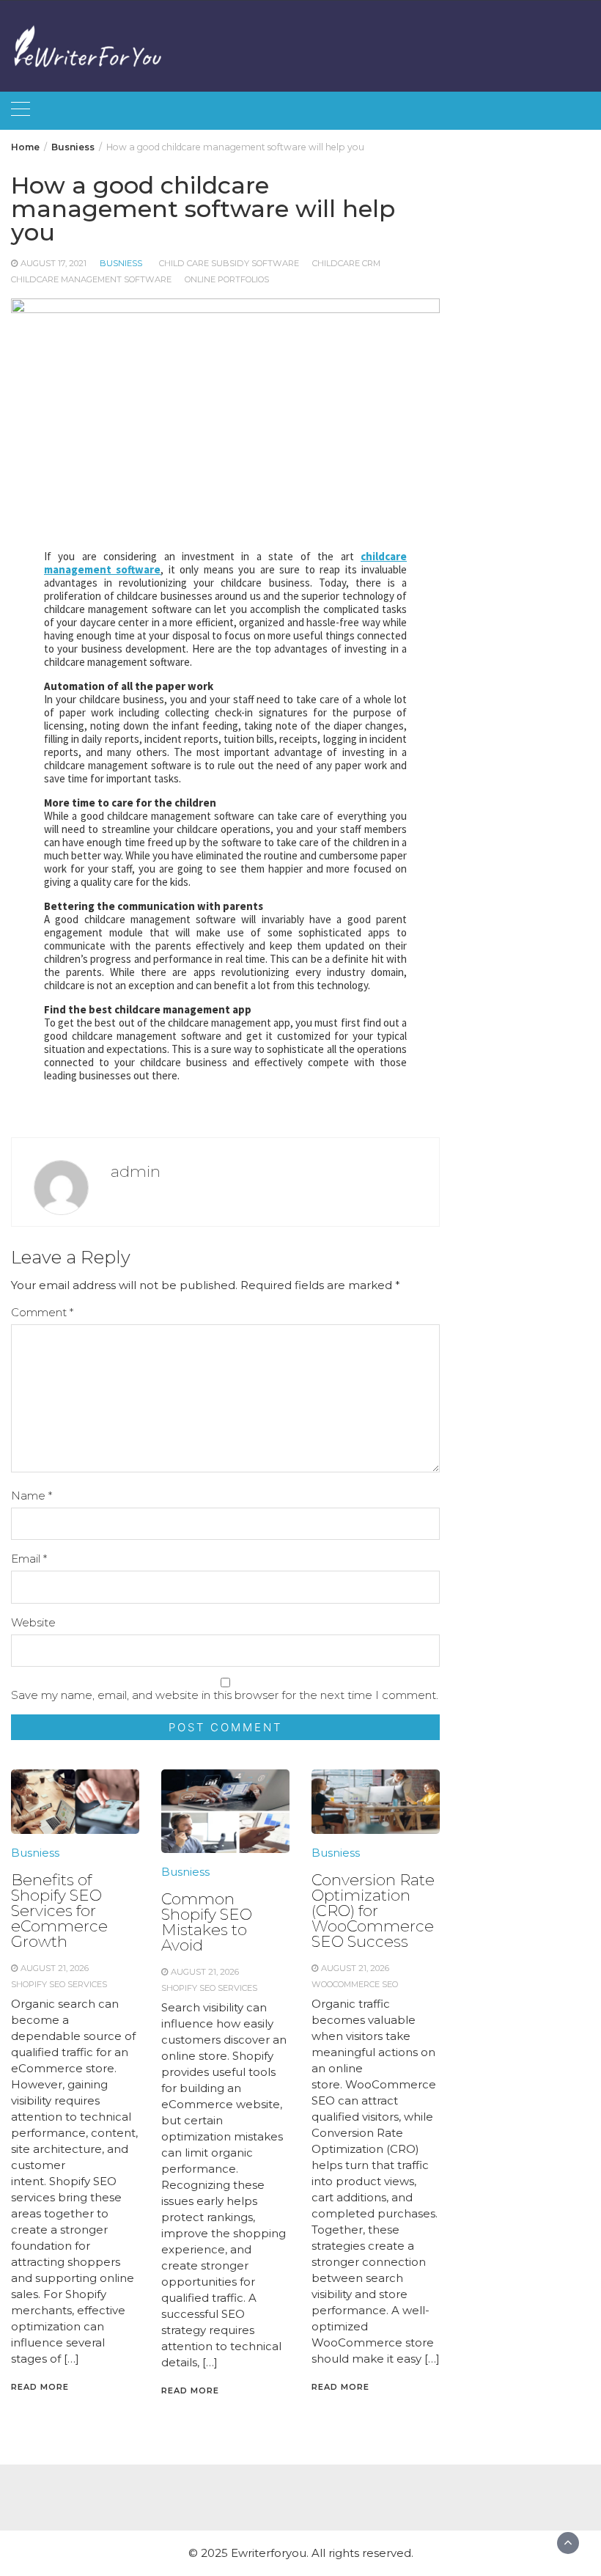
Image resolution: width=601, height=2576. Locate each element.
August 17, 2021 (54, 263)
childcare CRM (346, 263)
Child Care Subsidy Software (229, 263)
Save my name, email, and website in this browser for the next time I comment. (225, 1695)
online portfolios (227, 279)
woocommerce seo (355, 1984)
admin (136, 1171)
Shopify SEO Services (59, 1984)
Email (29, 1559)
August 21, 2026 (55, 1968)
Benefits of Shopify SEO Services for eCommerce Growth (59, 1911)
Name (32, 1496)
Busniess (121, 263)
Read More (40, 2387)
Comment (42, 1312)
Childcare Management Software (91, 279)
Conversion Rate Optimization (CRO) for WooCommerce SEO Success (373, 1911)
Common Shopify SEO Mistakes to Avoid (207, 1922)
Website (33, 1622)
